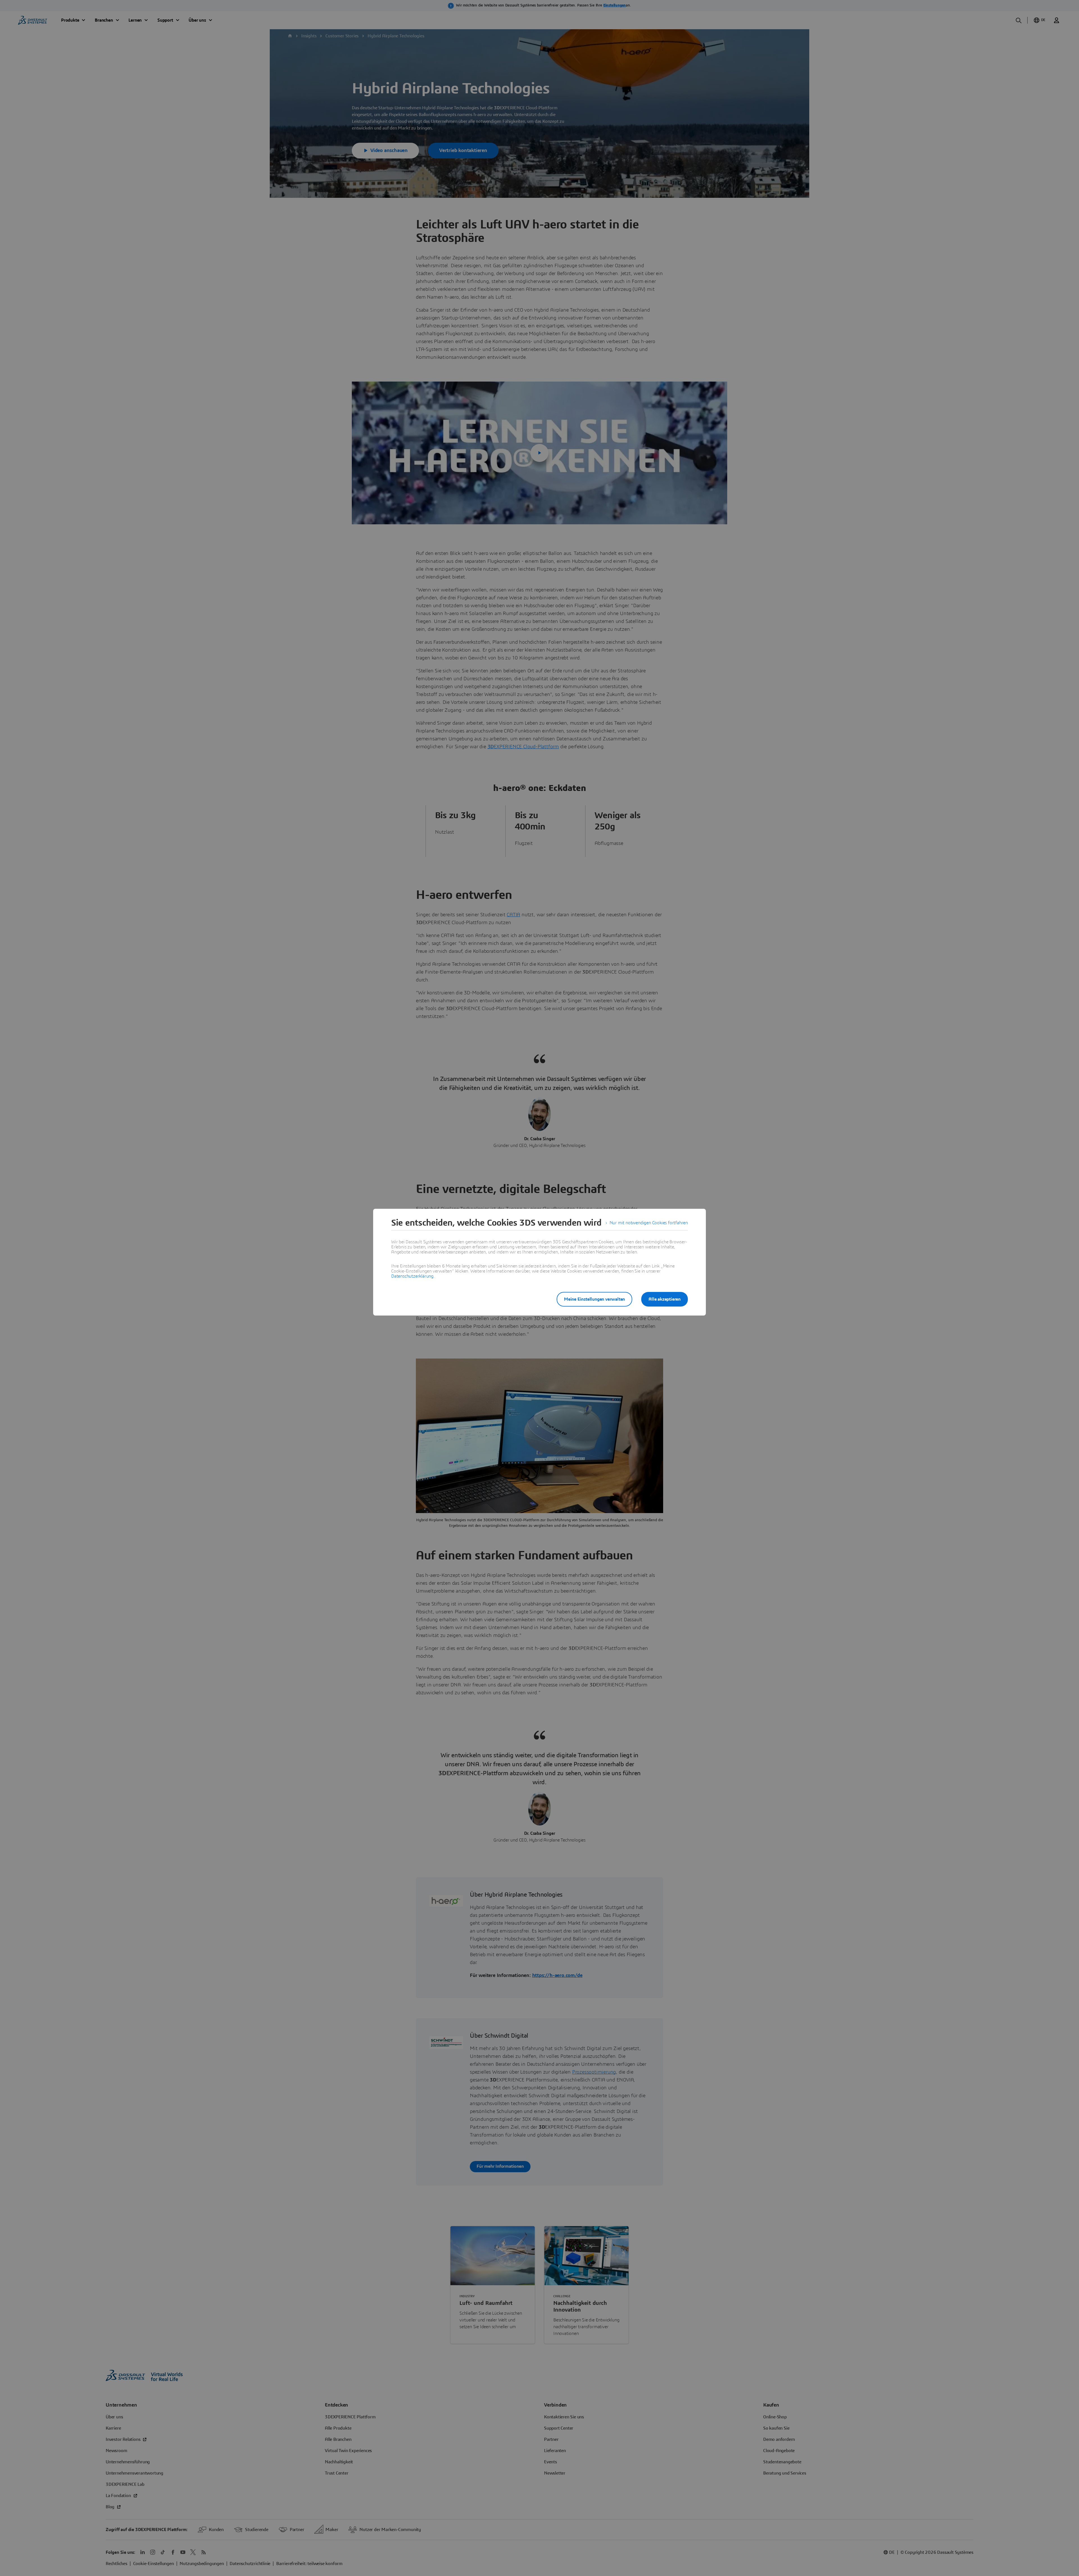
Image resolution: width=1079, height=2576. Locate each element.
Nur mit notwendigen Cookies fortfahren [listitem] (649, 1223)
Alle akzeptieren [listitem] (665, 1299)
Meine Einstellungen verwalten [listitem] (594, 1299)
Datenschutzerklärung (412, 1276)
